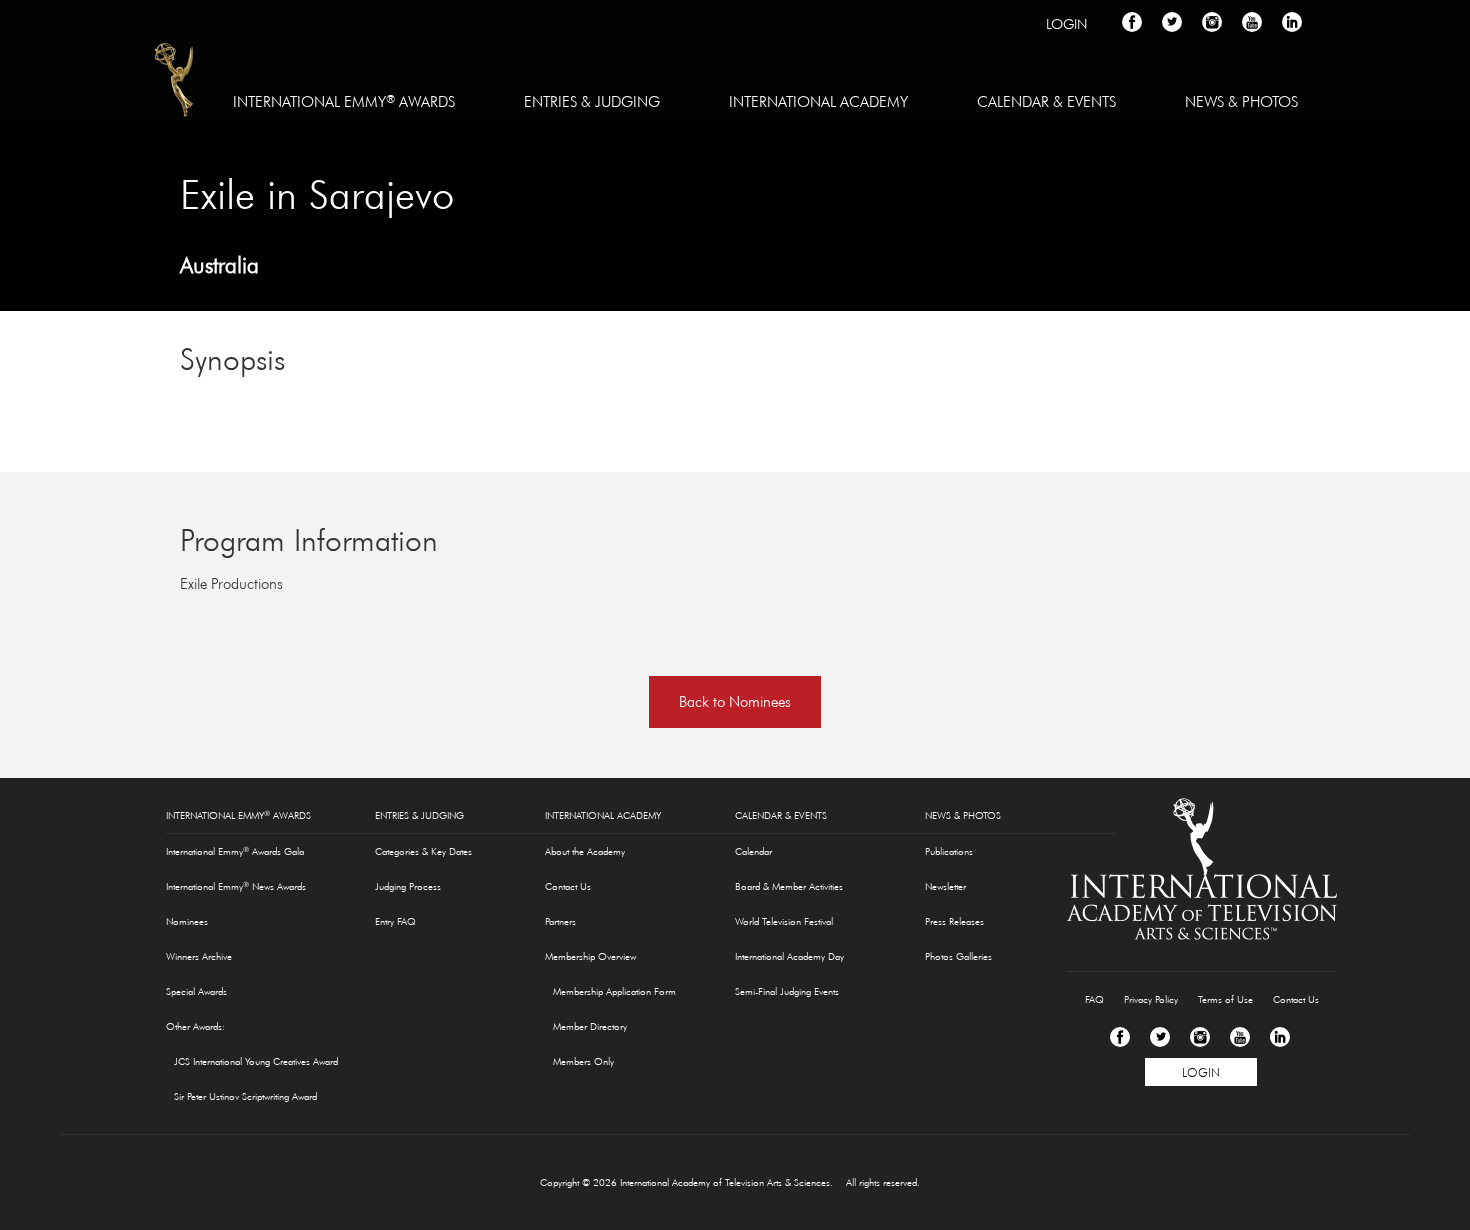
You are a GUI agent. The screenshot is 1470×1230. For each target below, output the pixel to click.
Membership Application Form (614, 991)
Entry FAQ (395, 921)
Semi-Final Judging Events (787, 991)
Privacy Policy (1151, 999)
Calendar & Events (1046, 101)
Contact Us (568, 886)
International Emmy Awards (344, 101)
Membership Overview (590, 956)
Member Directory (590, 1026)
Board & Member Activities (789, 886)
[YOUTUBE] (1252, 22)
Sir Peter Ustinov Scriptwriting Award (245, 1096)
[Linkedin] (1280, 1037)
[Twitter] (1160, 1037)
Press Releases (954, 921)
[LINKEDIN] (1292, 22)
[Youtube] (1240, 1037)
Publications (949, 851)
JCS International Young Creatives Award (256, 1061)
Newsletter (945, 886)
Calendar (753, 851)
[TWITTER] (1172, 22)
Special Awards (196, 991)
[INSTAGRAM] (1212, 22)
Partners (560, 921)
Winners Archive (199, 956)
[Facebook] (1120, 1037)
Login (1066, 24)
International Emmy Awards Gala (235, 851)
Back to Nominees (735, 701)
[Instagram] (1200, 1037)
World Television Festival (784, 921)
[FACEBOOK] (1132, 22)
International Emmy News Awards (236, 886)
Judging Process (408, 886)
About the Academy (585, 851)
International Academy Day (789, 956)
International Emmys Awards (175, 83)
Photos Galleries (958, 956)
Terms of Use (1225, 999)
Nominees (187, 921)
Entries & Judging (592, 101)
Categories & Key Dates (423, 851)
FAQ (1094, 999)
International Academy (818, 101)
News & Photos (1241, 101)
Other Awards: (195, 1026)
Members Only (583, 1061)
